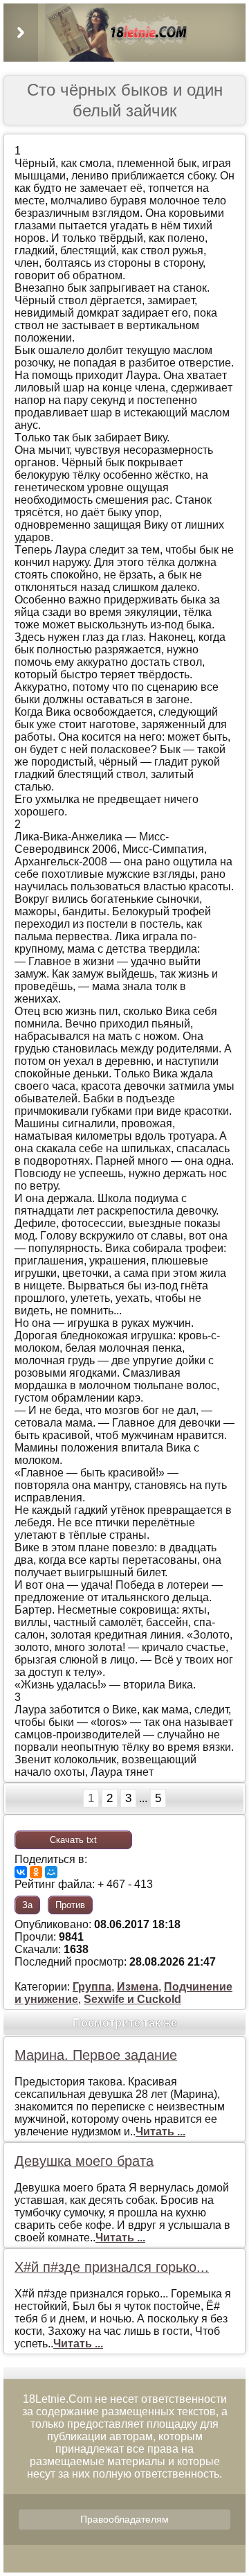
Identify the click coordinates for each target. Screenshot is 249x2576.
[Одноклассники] (36, 1872)
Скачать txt (73, 1840)
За (27, 1905)
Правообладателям (124, 2519)
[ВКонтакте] (21, 1872)
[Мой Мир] (51, 1872)
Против (70, 1905)
